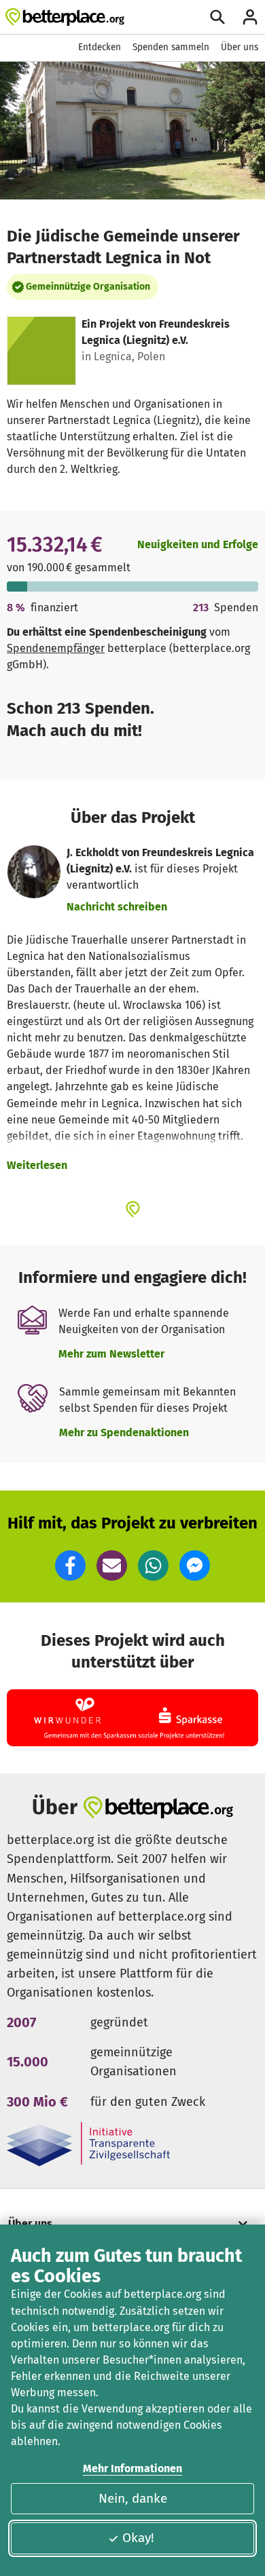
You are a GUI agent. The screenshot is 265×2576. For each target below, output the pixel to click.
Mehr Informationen (132, 2468)
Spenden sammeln (171, 47)
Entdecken (100, 47)
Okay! (138, 2538)
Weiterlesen (37, 1165)
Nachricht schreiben (117, 907)
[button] (70, 1565)
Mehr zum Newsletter (111, 1354)
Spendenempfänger (56, 648)
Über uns (240, 47)
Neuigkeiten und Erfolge (198, 544)
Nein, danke (133, 2498)
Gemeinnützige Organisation (88, 287)
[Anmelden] (250, 17)
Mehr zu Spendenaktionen (124, 1433)
